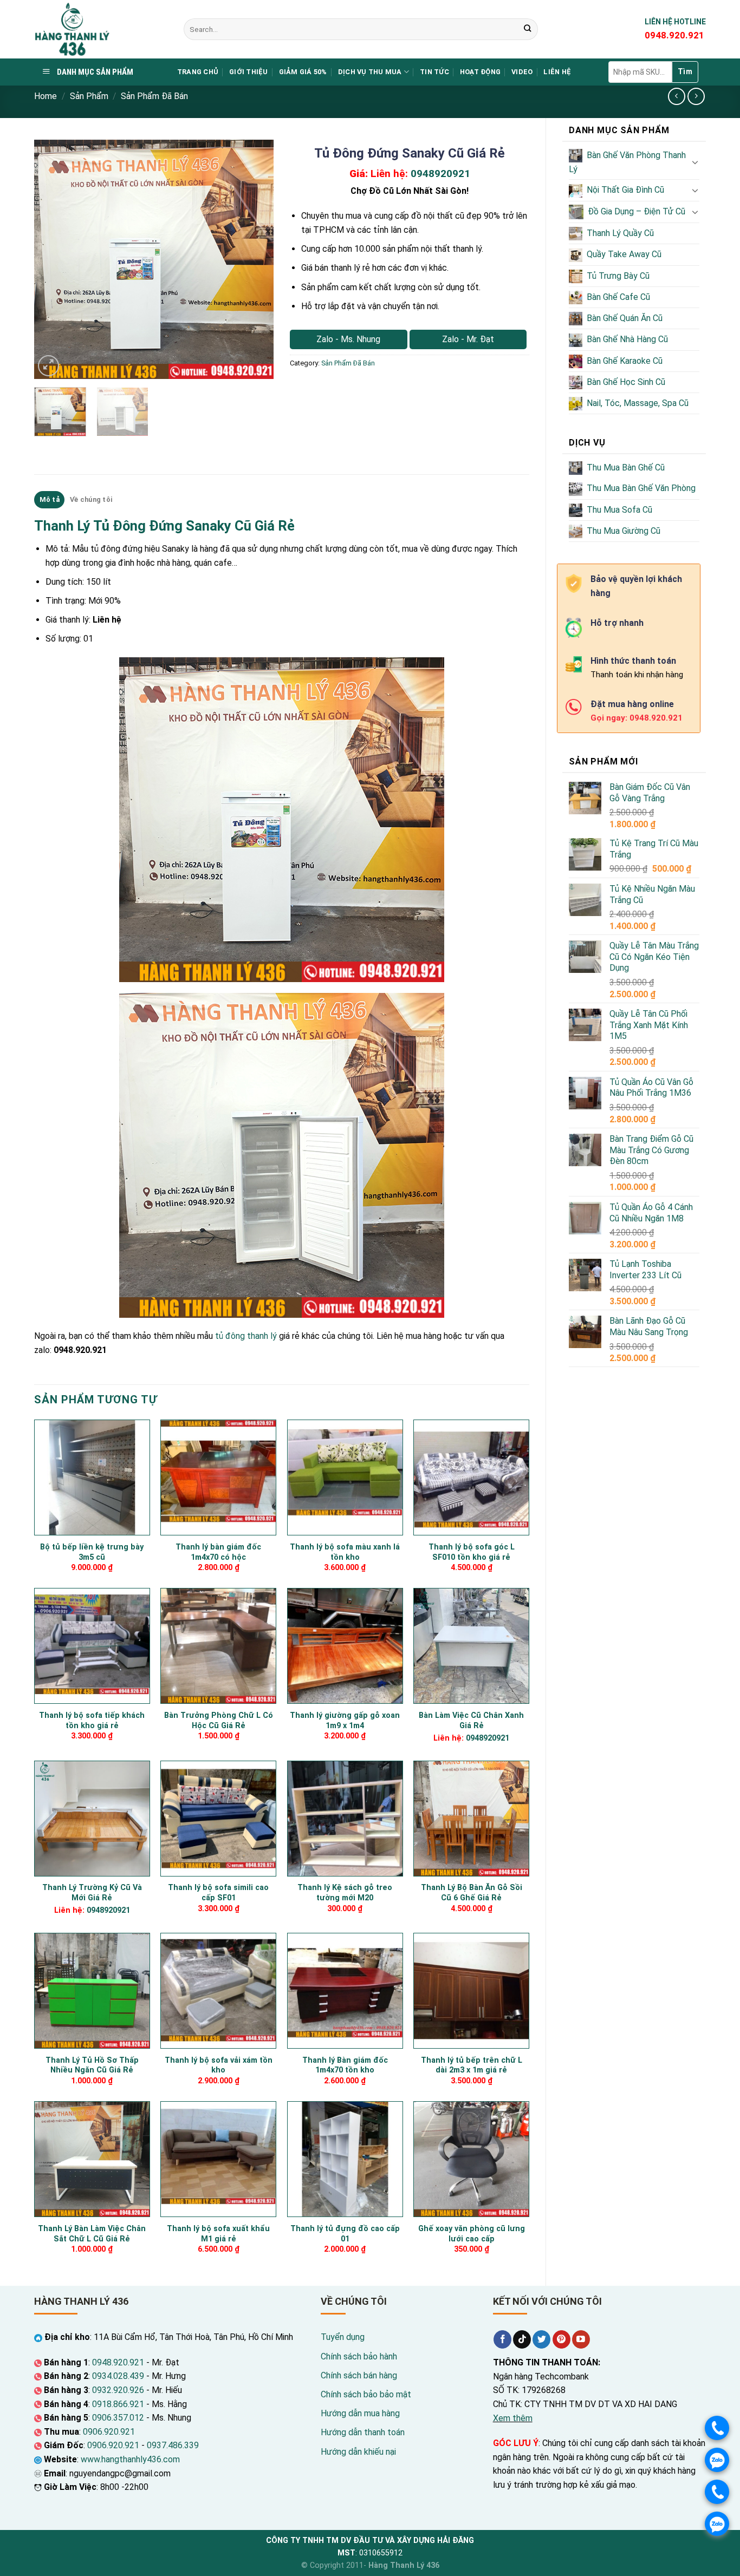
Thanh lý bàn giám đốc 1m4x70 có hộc (218, 1552)
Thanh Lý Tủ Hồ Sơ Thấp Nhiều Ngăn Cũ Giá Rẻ (92, 2065)
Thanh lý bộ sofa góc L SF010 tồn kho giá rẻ (472, 1552)
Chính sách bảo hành (359, 2356)
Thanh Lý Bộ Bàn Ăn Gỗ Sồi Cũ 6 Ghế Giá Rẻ (472, 1893)
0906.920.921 (109, 2432)
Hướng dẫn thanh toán (363, 2432)
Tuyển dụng (343, 2337)
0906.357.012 (118, 2418)
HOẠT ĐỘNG (480, 72)
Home (46, 96)
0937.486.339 (173, 2445)
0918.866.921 (118, 2404)
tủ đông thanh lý (246, 1336)
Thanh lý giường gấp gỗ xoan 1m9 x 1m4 (345, 1721)
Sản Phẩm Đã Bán (154, 96)
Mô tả (50, 499)
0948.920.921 (118, 2362)
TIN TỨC (434, 72)
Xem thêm (513, 2418)
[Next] (255, 259)
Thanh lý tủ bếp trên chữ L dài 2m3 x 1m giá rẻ (472, 2065)
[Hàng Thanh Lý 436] (101, 29)
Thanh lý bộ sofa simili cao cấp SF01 (218, 1893)
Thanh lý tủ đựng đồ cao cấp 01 (345, 2234)
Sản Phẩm (89, 96)
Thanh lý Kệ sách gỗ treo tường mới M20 (345, 1893)
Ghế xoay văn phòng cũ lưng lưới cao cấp (472, 2234)
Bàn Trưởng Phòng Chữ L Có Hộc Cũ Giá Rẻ (219, 1721)
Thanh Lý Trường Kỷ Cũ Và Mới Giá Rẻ (92, 1893)
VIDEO (522, 72)
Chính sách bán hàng (359, 2375)
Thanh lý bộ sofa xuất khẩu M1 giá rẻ (218, 2234)
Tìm (685, 71)
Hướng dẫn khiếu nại (358, 2452)
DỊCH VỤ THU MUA (370, 72)
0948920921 (440, 174)
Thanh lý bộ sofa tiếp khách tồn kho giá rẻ (92, 1721)
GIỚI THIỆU (249, 72)
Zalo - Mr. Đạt (468, 339)
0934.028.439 (118, 2376)
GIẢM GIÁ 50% (303, 72)
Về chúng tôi (91, 499)
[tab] (49, 500)
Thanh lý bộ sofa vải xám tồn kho (219, 2065)
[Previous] (53, 259)
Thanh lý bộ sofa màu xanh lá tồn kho (345, 1552)
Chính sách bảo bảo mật (366, 2394)
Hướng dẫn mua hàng (360, 2413)
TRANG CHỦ (198, 72)
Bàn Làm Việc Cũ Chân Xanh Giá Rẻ (471, 1721)
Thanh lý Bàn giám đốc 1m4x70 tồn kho (345, 2065)
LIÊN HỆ (557, 72)
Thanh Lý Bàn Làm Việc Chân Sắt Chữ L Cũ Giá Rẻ (92, 2234)
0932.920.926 (118, 2390)
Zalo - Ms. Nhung (348, 339)
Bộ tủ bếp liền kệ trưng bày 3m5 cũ (92, 1552)
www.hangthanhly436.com (130, 2459)
